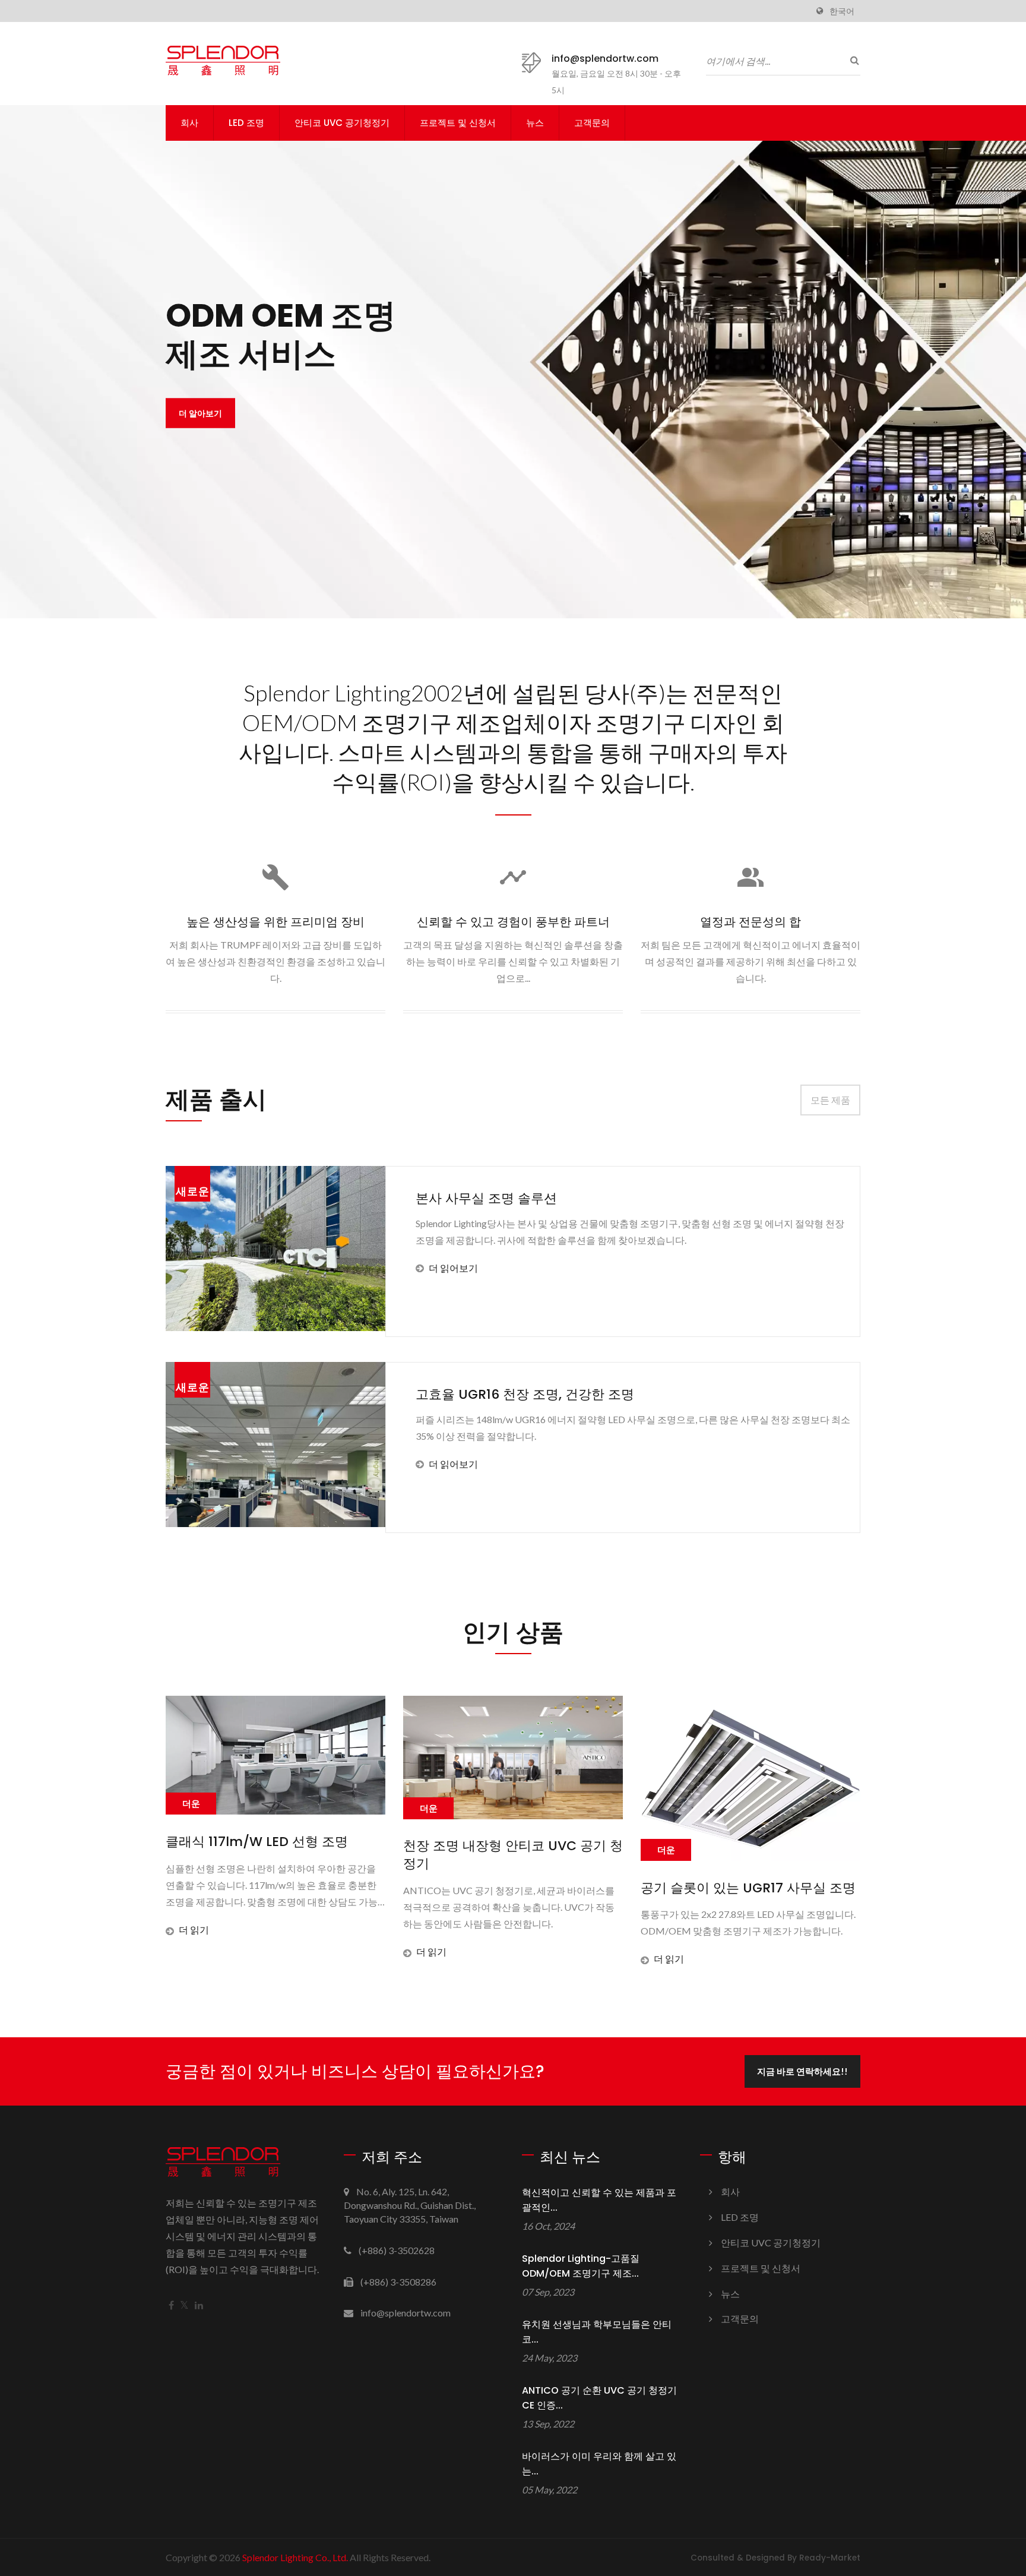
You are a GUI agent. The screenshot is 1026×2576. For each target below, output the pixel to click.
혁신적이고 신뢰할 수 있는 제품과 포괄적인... (599, 2200)
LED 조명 (246, 123)
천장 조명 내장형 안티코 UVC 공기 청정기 (311, 1855)
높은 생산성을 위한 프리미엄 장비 (275, 922)
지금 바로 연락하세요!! (802, 2071)
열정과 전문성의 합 (750, 922)
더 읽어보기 (453, 1268)
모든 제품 (830, 1100)
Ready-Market (830, 2558)
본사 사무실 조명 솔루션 (486, 1198)
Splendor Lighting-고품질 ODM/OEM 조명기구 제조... (581, 2266)
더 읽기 (229, 1951)
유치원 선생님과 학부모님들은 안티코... (597, 2332)
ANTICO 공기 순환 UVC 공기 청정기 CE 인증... (599, 2398)
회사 (189, 123)
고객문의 (592, 123)
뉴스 (535, 123)
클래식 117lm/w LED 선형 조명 (767, 1842)
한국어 (842, 11)
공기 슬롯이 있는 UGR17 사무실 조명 (546, 1888)
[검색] (851, 60)
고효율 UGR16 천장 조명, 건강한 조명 (525, 1394)
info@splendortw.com (605, 59)
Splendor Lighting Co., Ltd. (295, 2557)
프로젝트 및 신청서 (458, 123)
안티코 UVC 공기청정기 (342, 123)
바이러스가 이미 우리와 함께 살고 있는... (599, 2464)
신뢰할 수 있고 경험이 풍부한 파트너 (513, 922)
